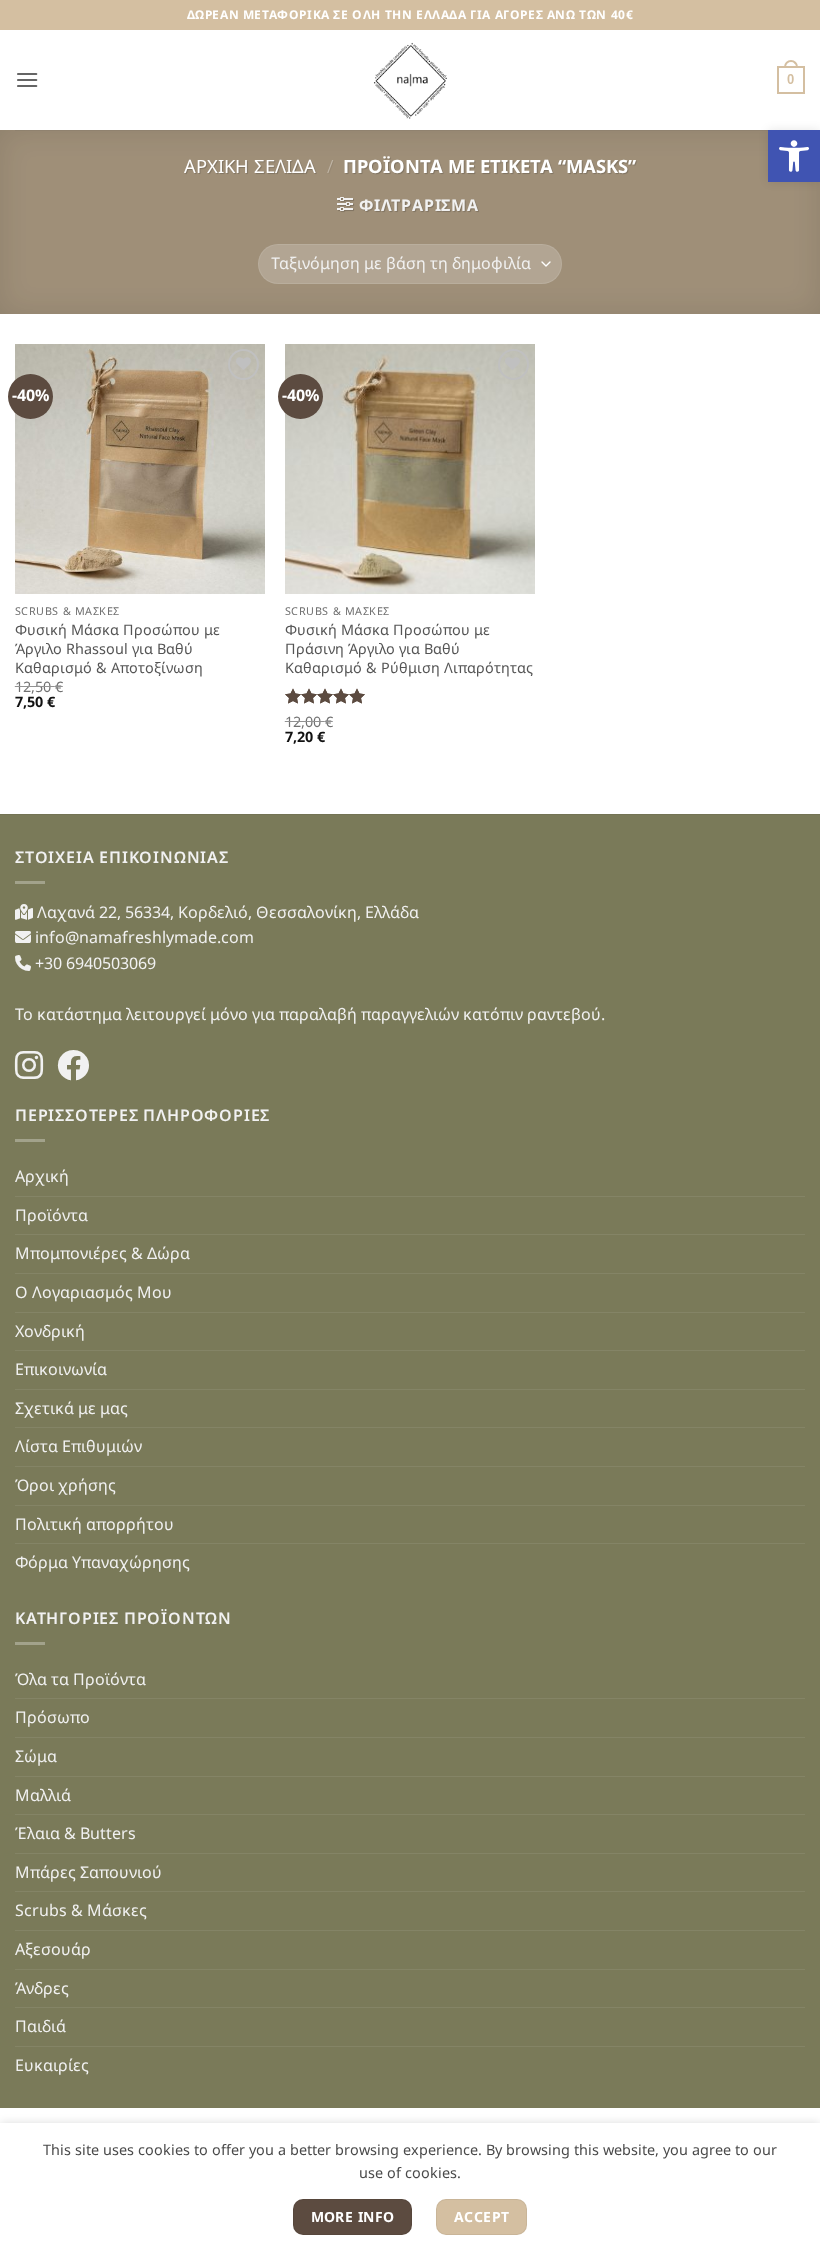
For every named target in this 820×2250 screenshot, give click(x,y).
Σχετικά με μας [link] (71, 1408)
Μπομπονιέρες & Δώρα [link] (102, 1253)
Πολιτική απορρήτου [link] (94, 1524)
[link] (794, 156)
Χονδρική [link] (50, 1331)
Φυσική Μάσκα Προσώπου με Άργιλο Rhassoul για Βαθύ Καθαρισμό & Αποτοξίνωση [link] (117, 648)
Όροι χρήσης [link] (65, 1485)
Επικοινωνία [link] (61, 1369)
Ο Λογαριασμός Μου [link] (93, 1292)
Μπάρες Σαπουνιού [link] (88, 1872)
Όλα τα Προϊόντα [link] (80, 1679)
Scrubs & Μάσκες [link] (81, 1910)
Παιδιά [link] (40, 2026)
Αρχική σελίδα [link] (250, 165)
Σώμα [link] (36, 1756)
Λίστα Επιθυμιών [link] (78, 1446)
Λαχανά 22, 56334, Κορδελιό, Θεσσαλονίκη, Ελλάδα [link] (226, 912)
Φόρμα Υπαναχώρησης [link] (102, 1562)
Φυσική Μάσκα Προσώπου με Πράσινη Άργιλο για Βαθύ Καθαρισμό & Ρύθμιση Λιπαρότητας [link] (409, 648)
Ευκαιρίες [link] (52, 2065)
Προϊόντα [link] (51, 1215)
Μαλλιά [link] (43, 1795)
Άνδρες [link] (42, 1988)
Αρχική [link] (42, 1176)
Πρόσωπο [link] (52, 1717)
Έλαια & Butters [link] (75, 1833)
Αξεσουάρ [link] (53, 1949)
